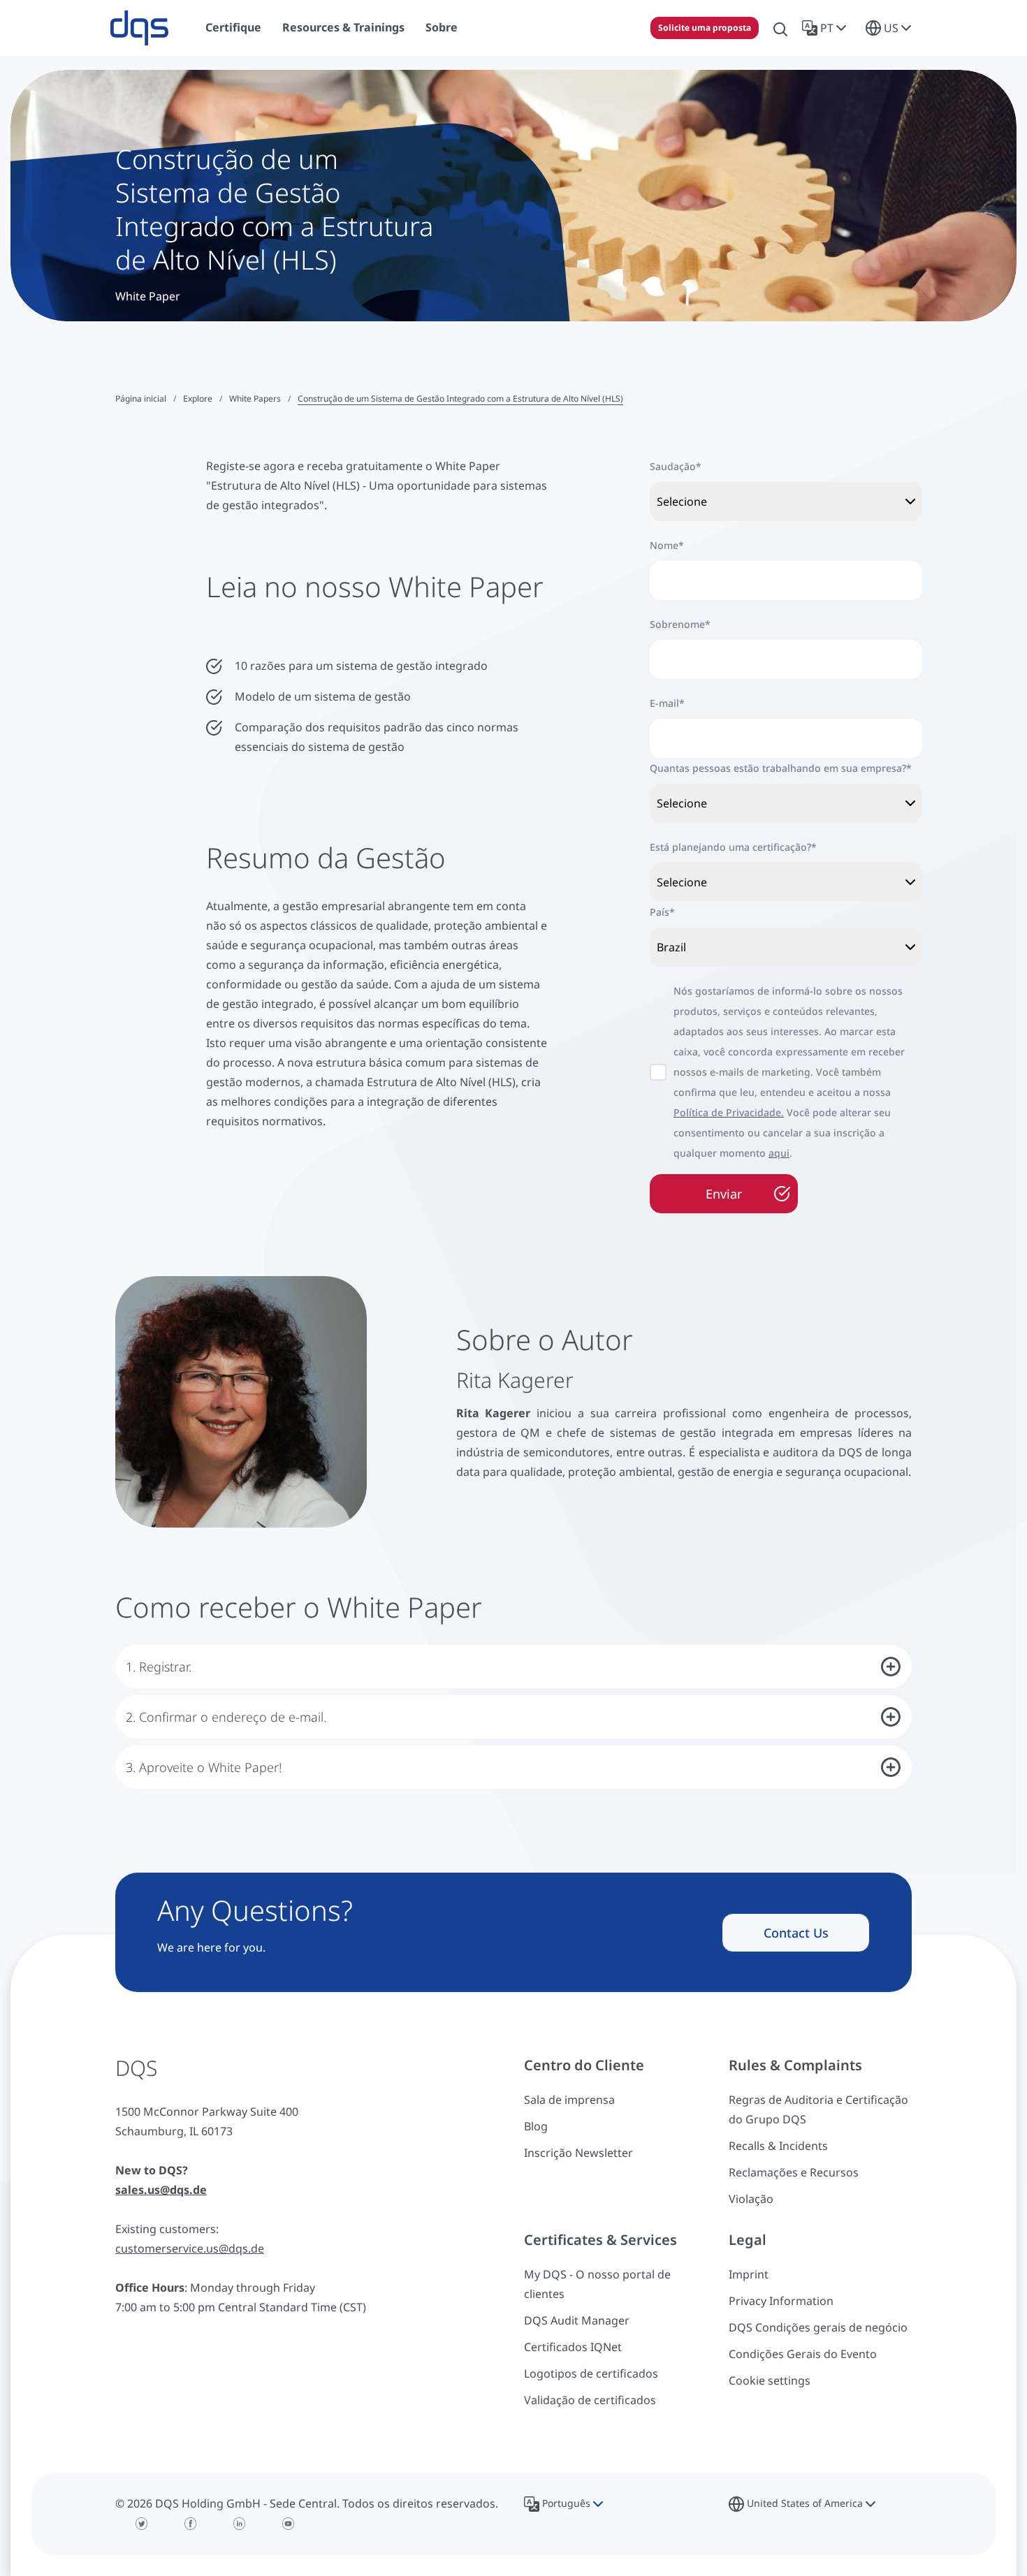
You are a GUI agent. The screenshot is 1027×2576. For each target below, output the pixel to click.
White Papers (255, 398)
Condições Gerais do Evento (803, 2354)
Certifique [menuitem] (233, 27)
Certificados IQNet (573, 2347)
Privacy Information (781, 2301)
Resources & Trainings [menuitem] (343, 27)
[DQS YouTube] (289, 2524)
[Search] (780, 28)
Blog (536, 2126)
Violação (751, 2199)
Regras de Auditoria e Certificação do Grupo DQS (818, 2109)
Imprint (749, 2274)
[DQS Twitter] (142, 2524)
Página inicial (141, 398)
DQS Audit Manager (577, 2320)
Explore (198, 398)
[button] (827, 28)
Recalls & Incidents (778, 2146)
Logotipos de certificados (591, 2373)
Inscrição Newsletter (578, 2153)
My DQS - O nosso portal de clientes (597, 2284)
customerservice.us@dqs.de (190, 2248)
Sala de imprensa (569, 2100)
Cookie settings (770, 2380)
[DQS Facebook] (191, 2524)
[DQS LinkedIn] (240, 2524)
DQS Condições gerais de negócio (818, 2327)
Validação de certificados (590, 2400)
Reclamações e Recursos (794, 2172)
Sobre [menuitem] (442, 27)
